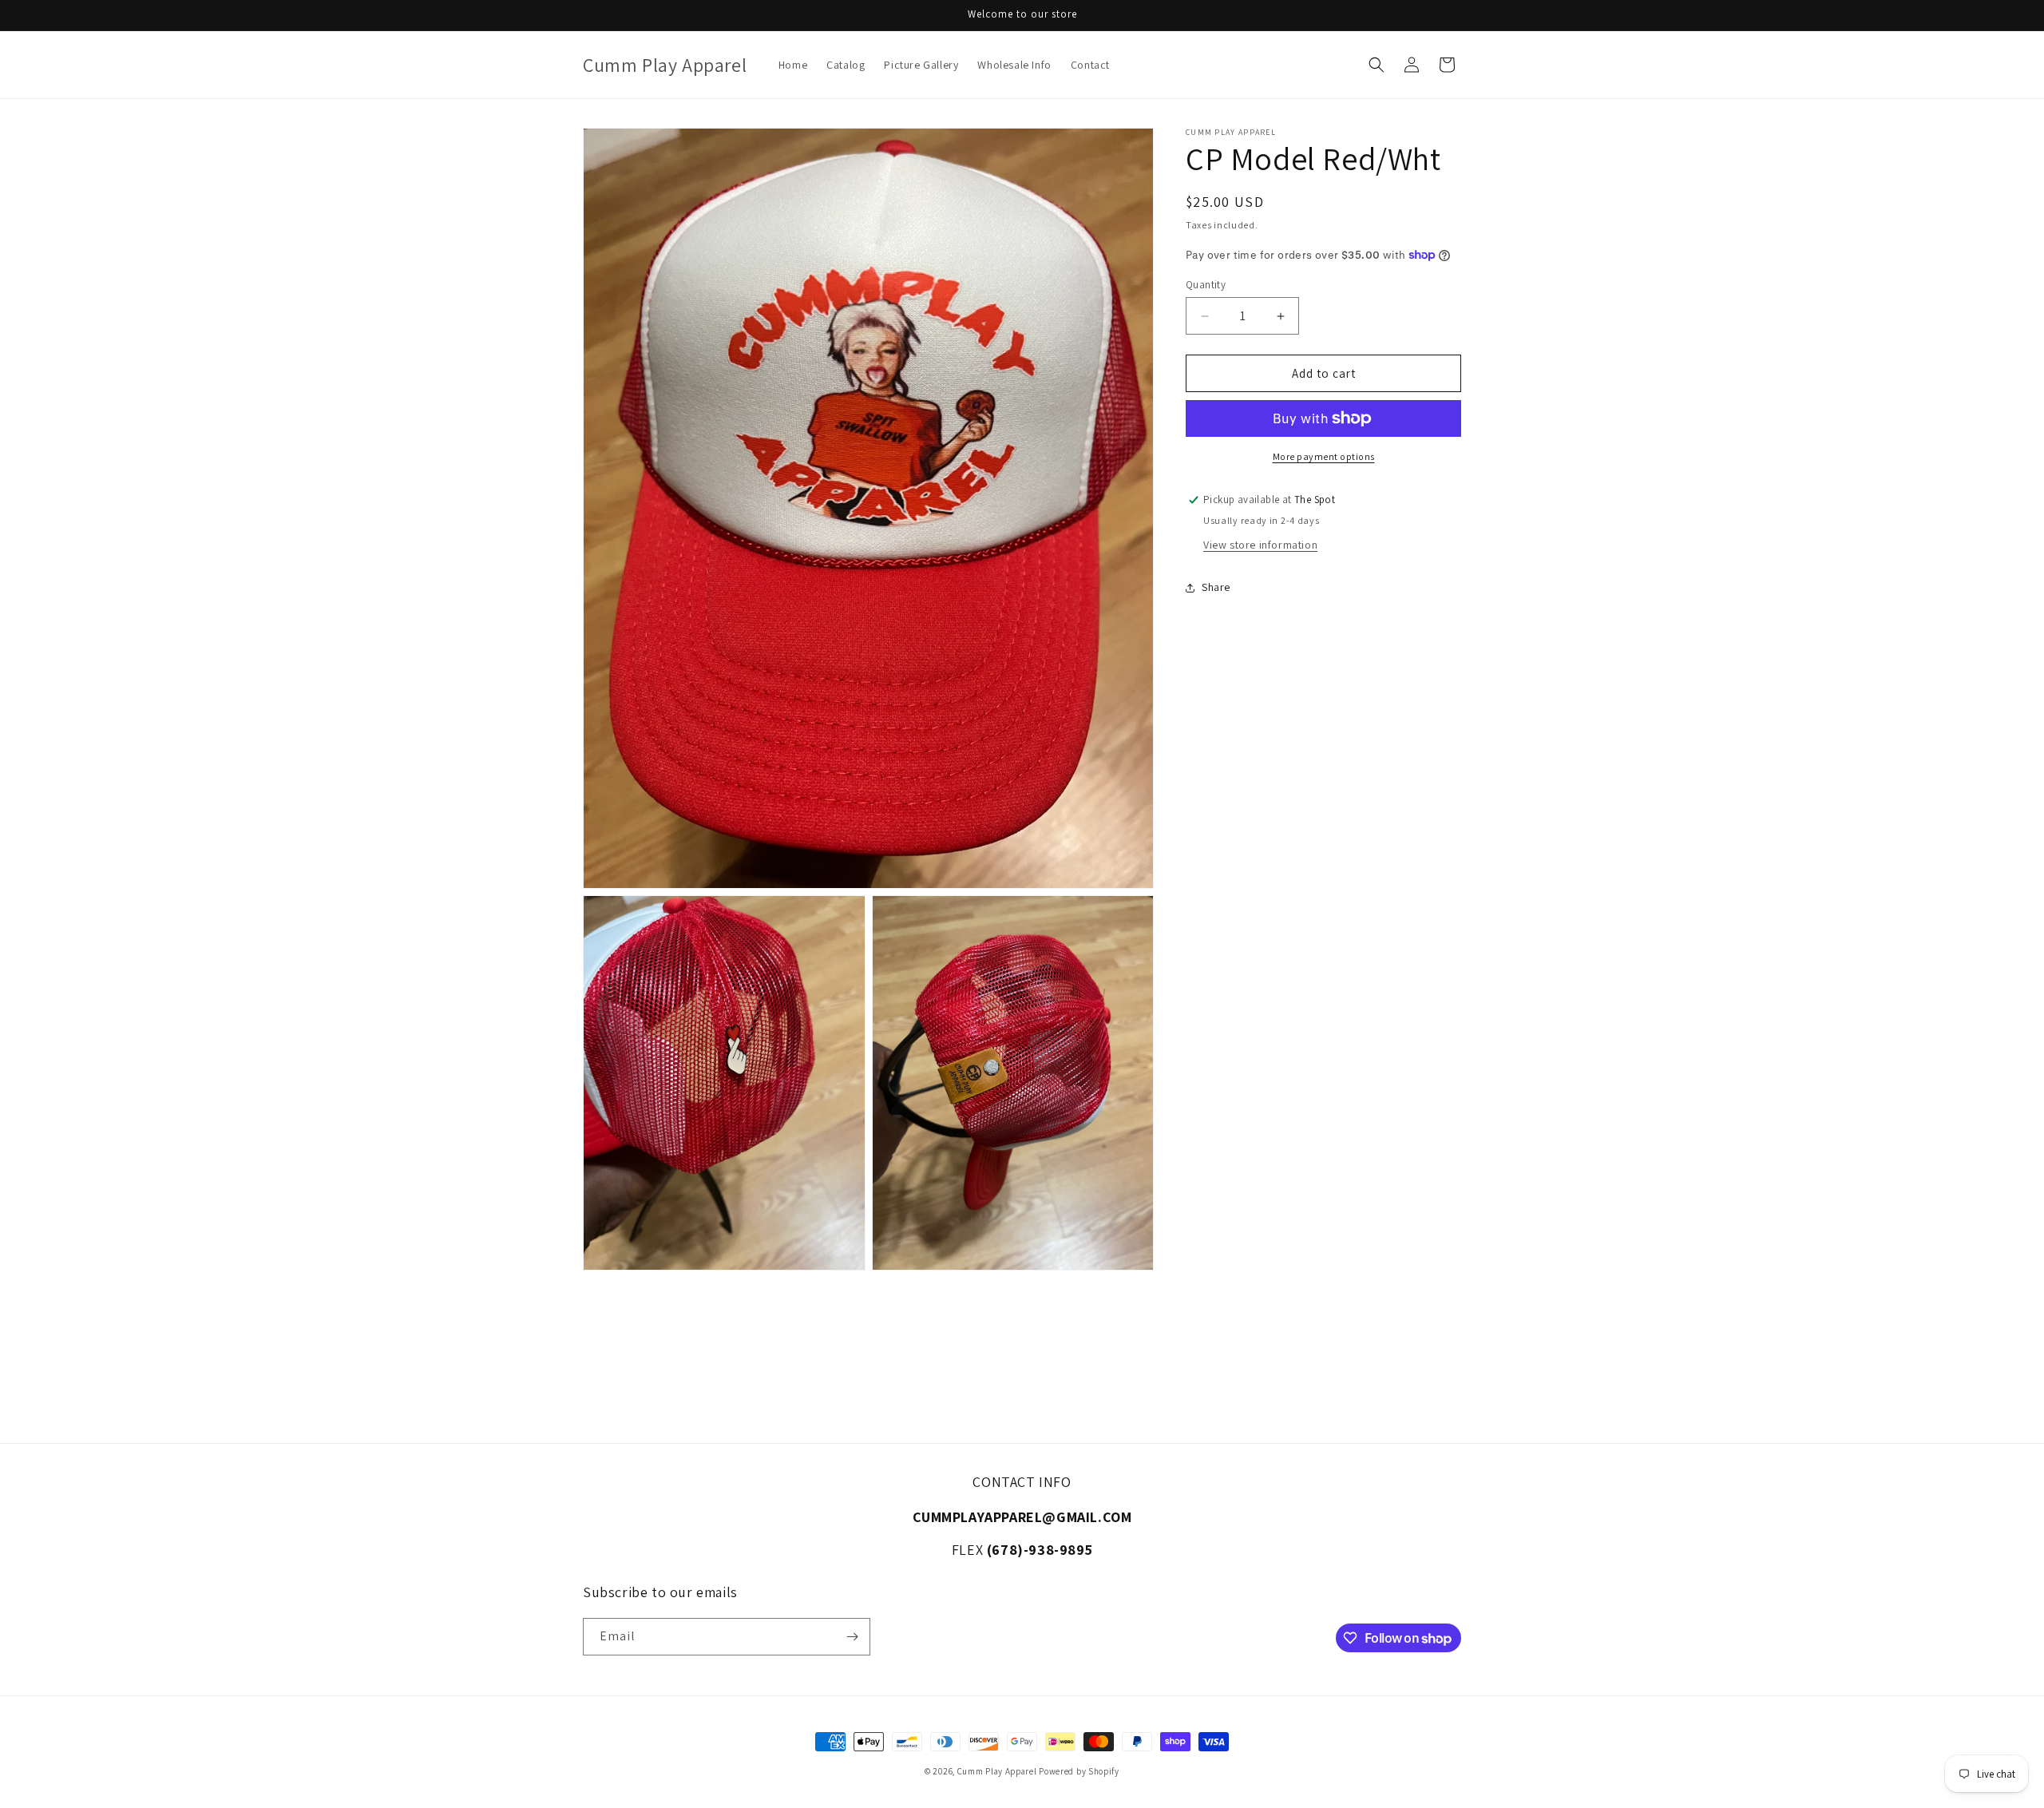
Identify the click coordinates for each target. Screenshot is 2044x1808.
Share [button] (1216, 587)
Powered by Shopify (1079, 1771)
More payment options (1324, 456)
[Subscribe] (852, 1637)
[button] (1377, 65)
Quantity (1206, 285)
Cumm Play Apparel (997, 1771)
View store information (1260, 545)
